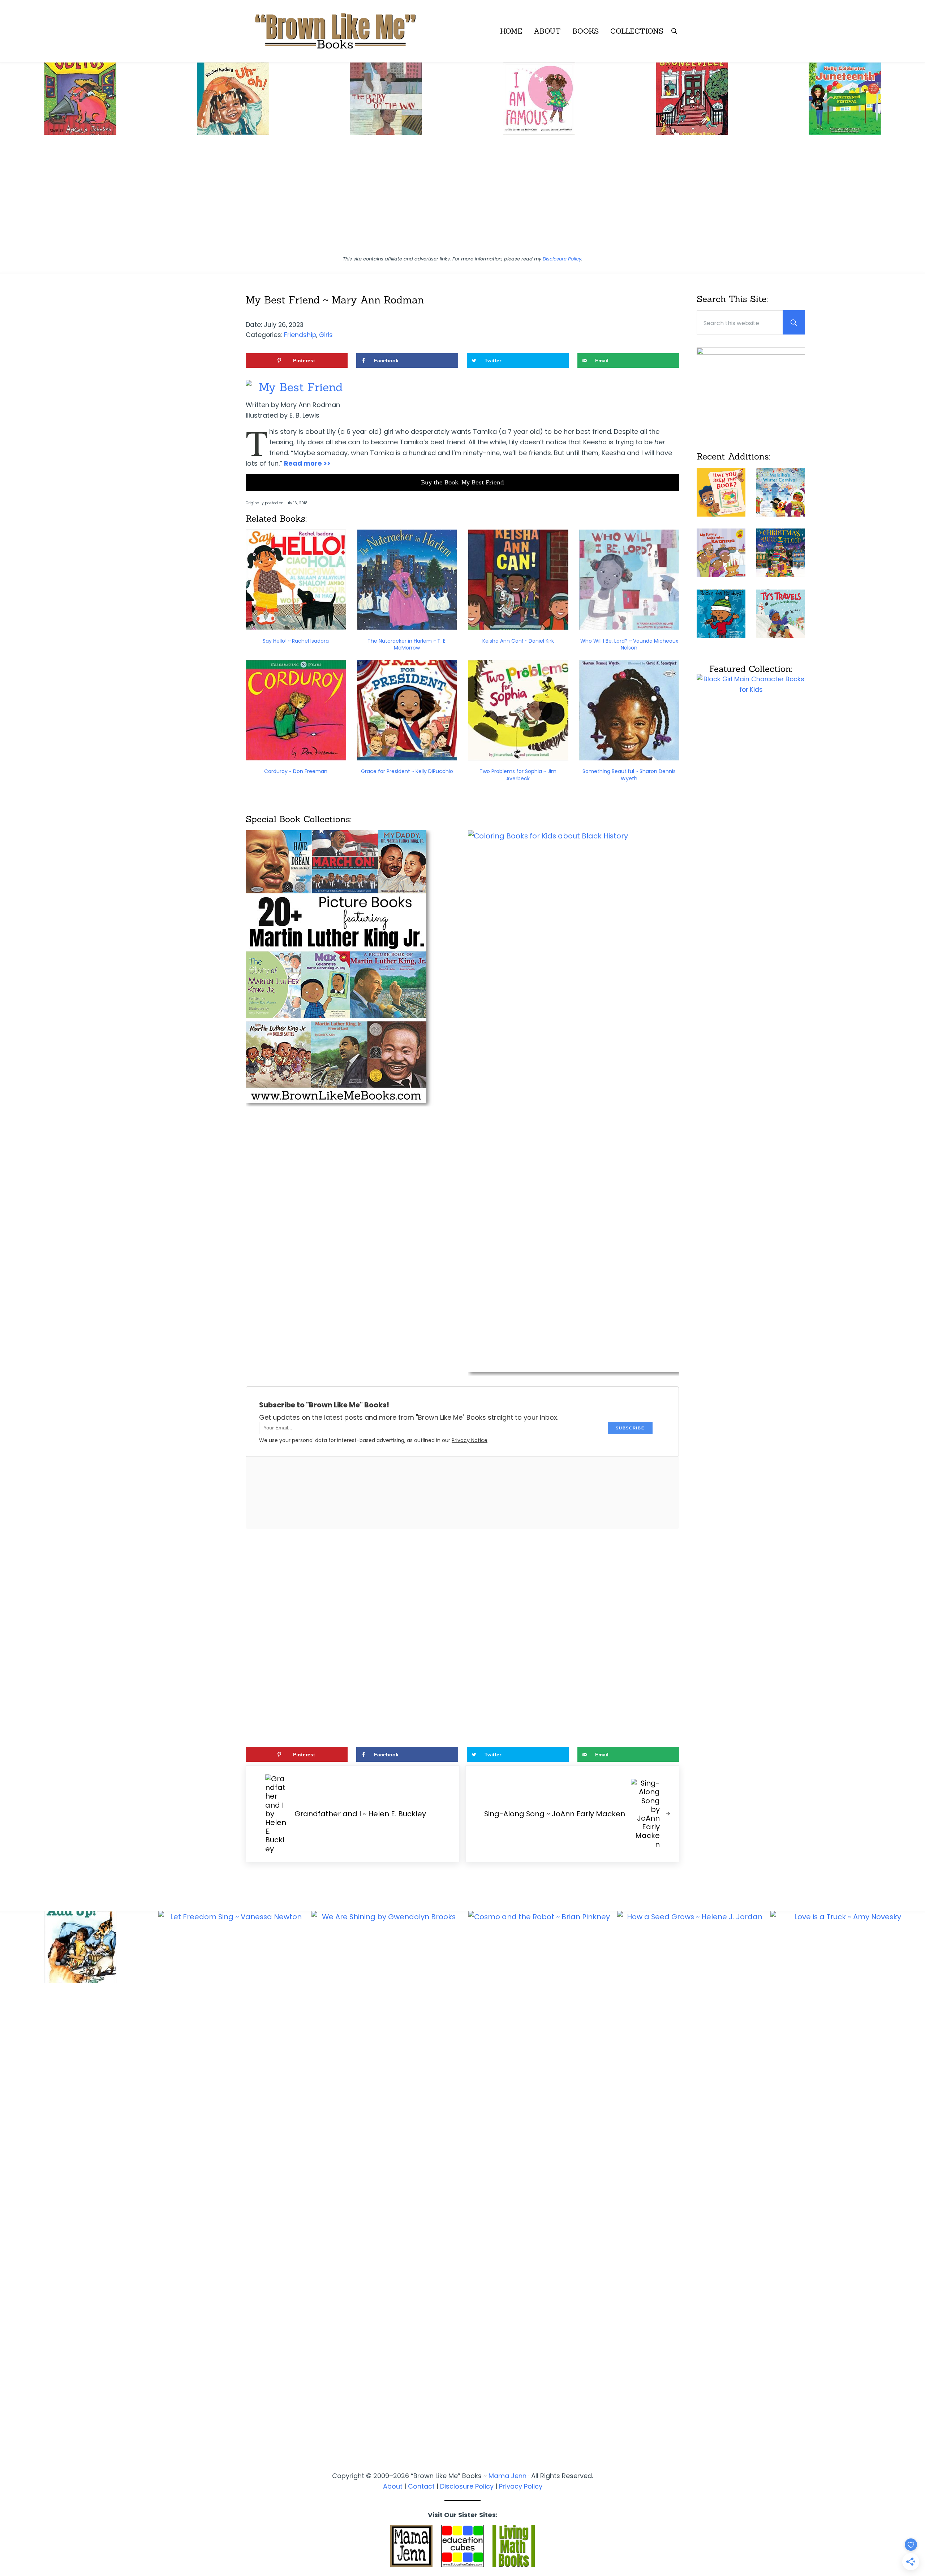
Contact (421, 2486)
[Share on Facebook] (9, 1277)
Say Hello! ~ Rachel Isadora (296, 641)
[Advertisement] (462, 198)
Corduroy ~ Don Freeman (296, 771)
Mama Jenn (507, 2476)
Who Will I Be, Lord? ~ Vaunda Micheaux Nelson (629, 644)
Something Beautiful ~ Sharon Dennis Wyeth (629, 775)
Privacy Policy (521, 2486)
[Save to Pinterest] (9, 1257)
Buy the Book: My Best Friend (462, 482)
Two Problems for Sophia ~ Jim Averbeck (518, 775)
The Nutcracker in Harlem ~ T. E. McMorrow (407, 644)
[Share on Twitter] (9, 1297)
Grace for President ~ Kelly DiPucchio (407, 771)
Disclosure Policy (562, 259)
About (393, 2486)
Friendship (300, 335)
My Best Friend (301, 387)
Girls (326, 335)
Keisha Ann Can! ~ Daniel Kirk (518, 641)
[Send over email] (9, 1317)
